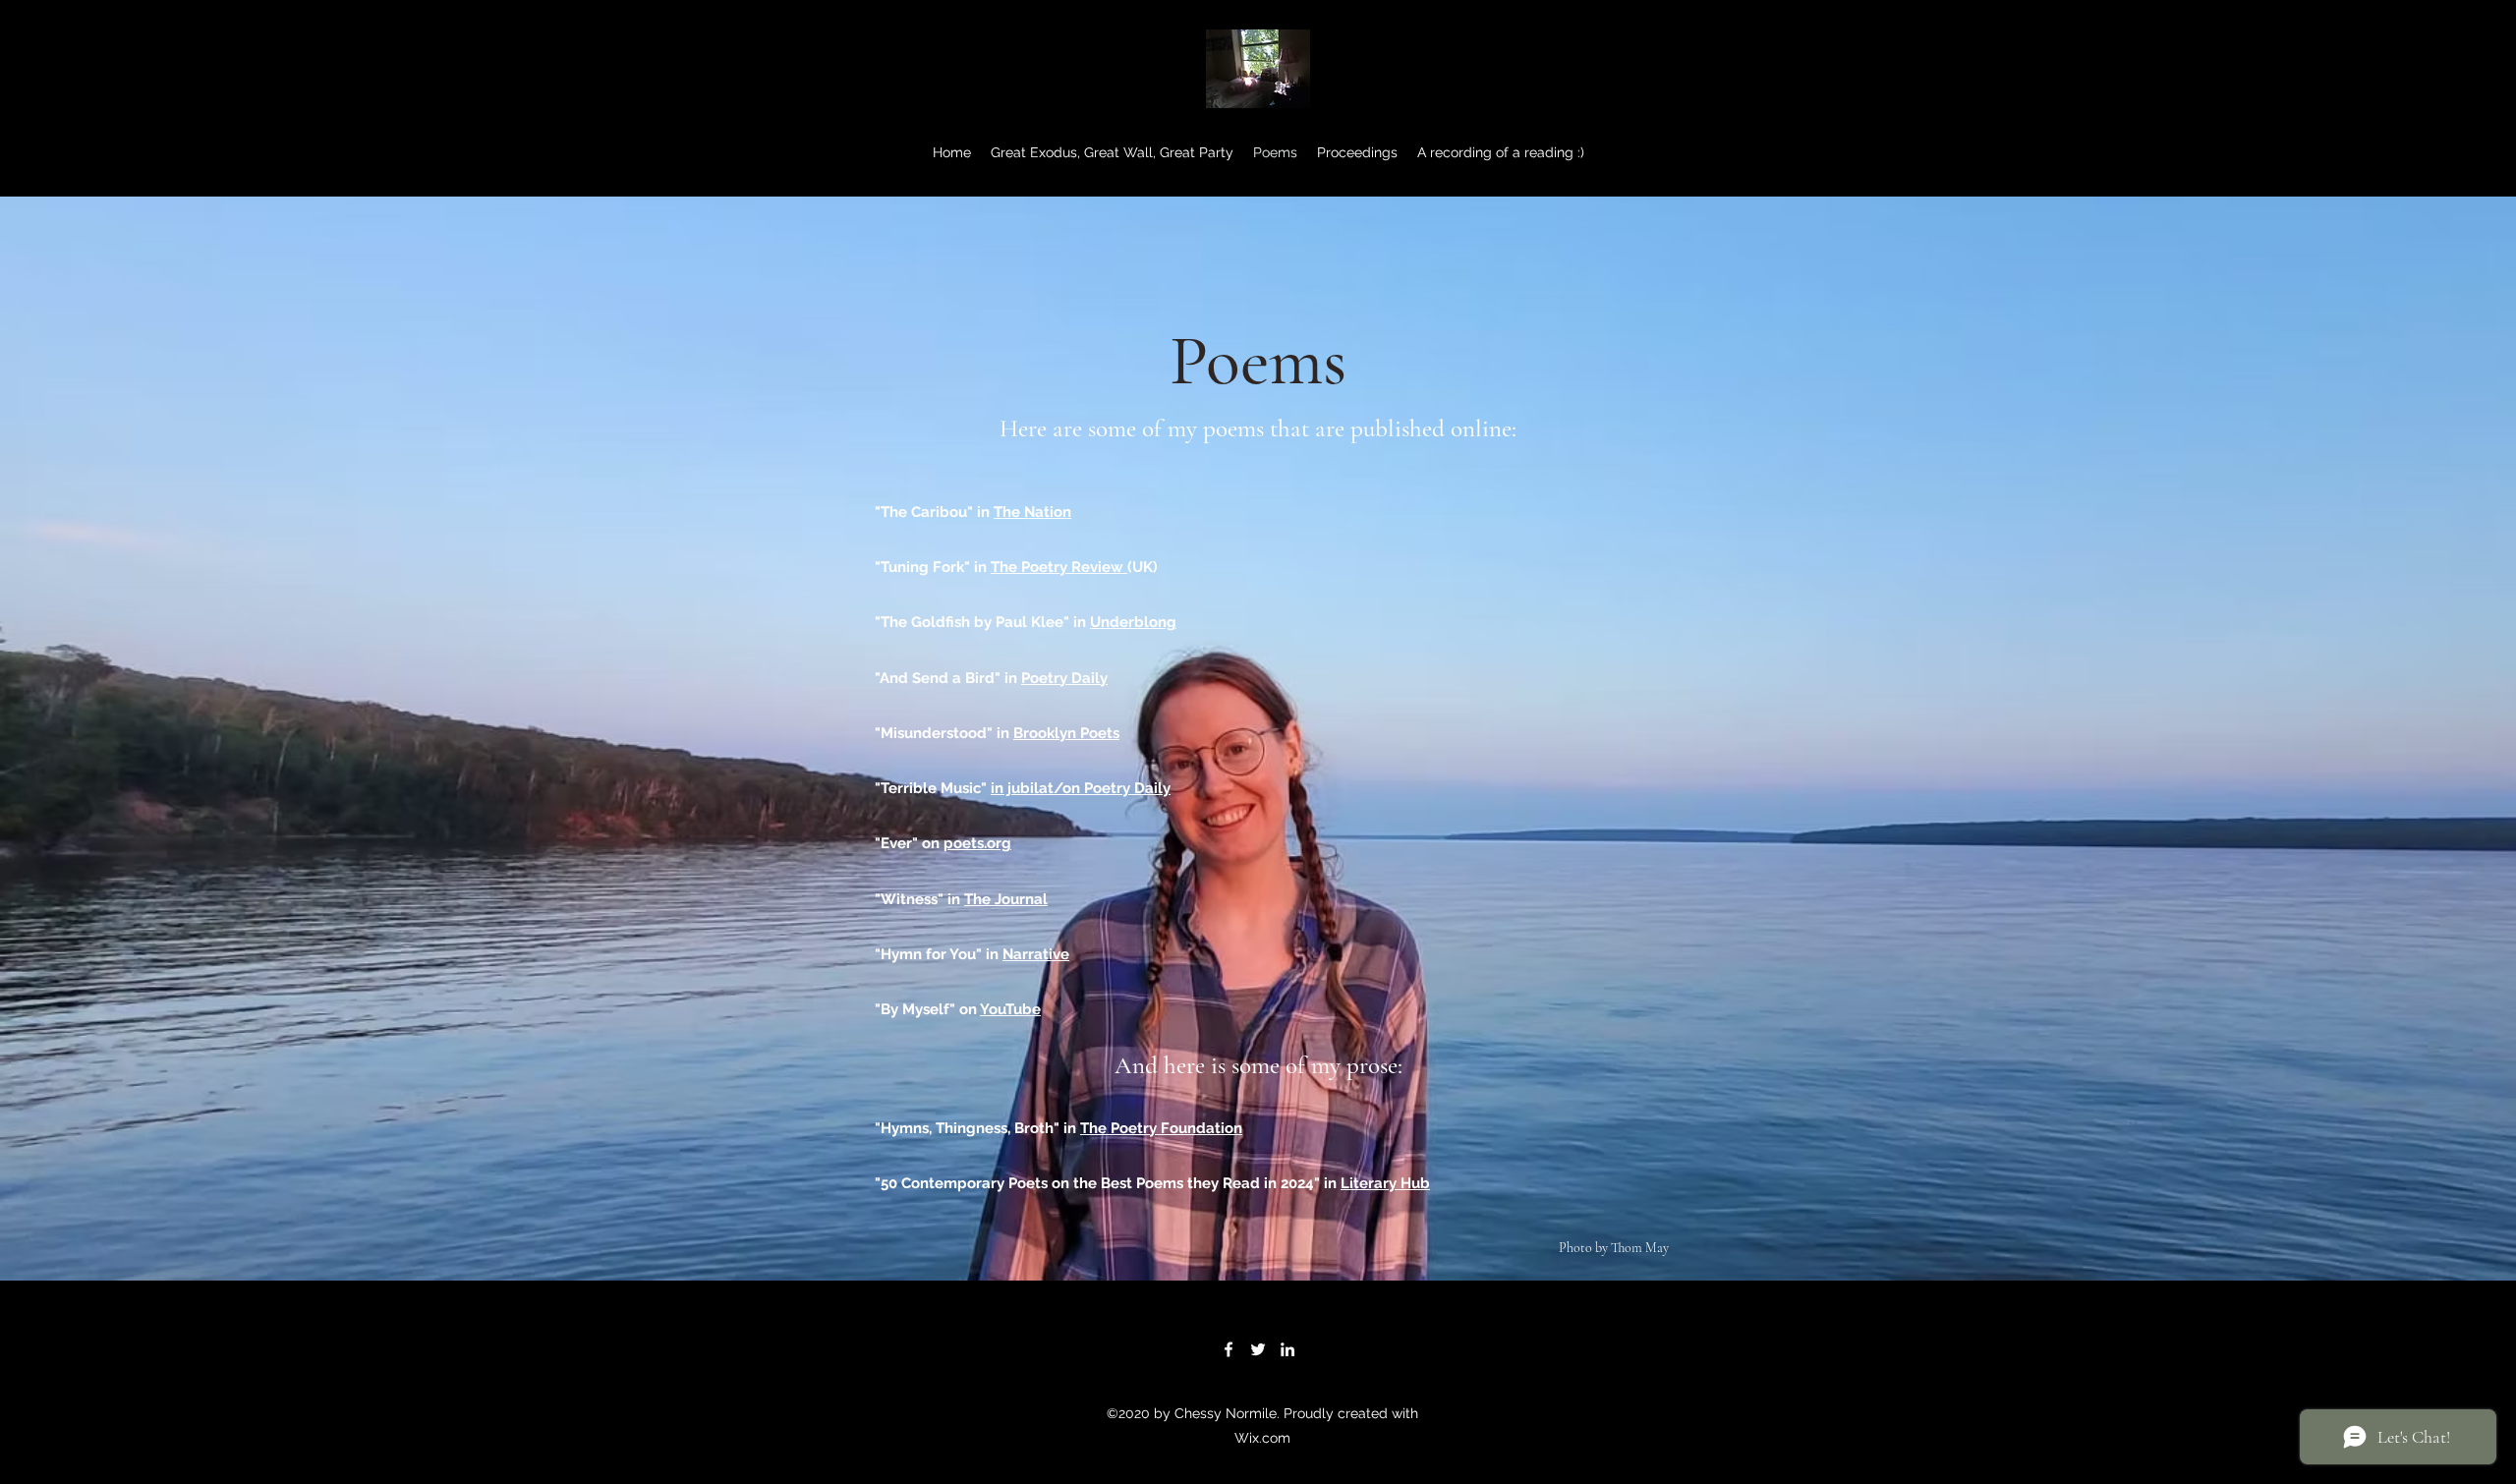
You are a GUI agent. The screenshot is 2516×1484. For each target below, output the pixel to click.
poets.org (977, 843)
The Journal (1006, 899)
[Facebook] (1229, 1349)
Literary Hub (1385, 1183)
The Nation (1032, 512)
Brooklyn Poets (1066, 733)
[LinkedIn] (1287, 1349)
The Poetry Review (1059, 567)
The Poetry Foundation (1161, 1128)
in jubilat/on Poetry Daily (1081, 788)
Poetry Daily (1064, 678)
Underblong (1133, 622)
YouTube (1010, 1009)
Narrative (1036, 954)
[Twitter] (1258, 1349)
